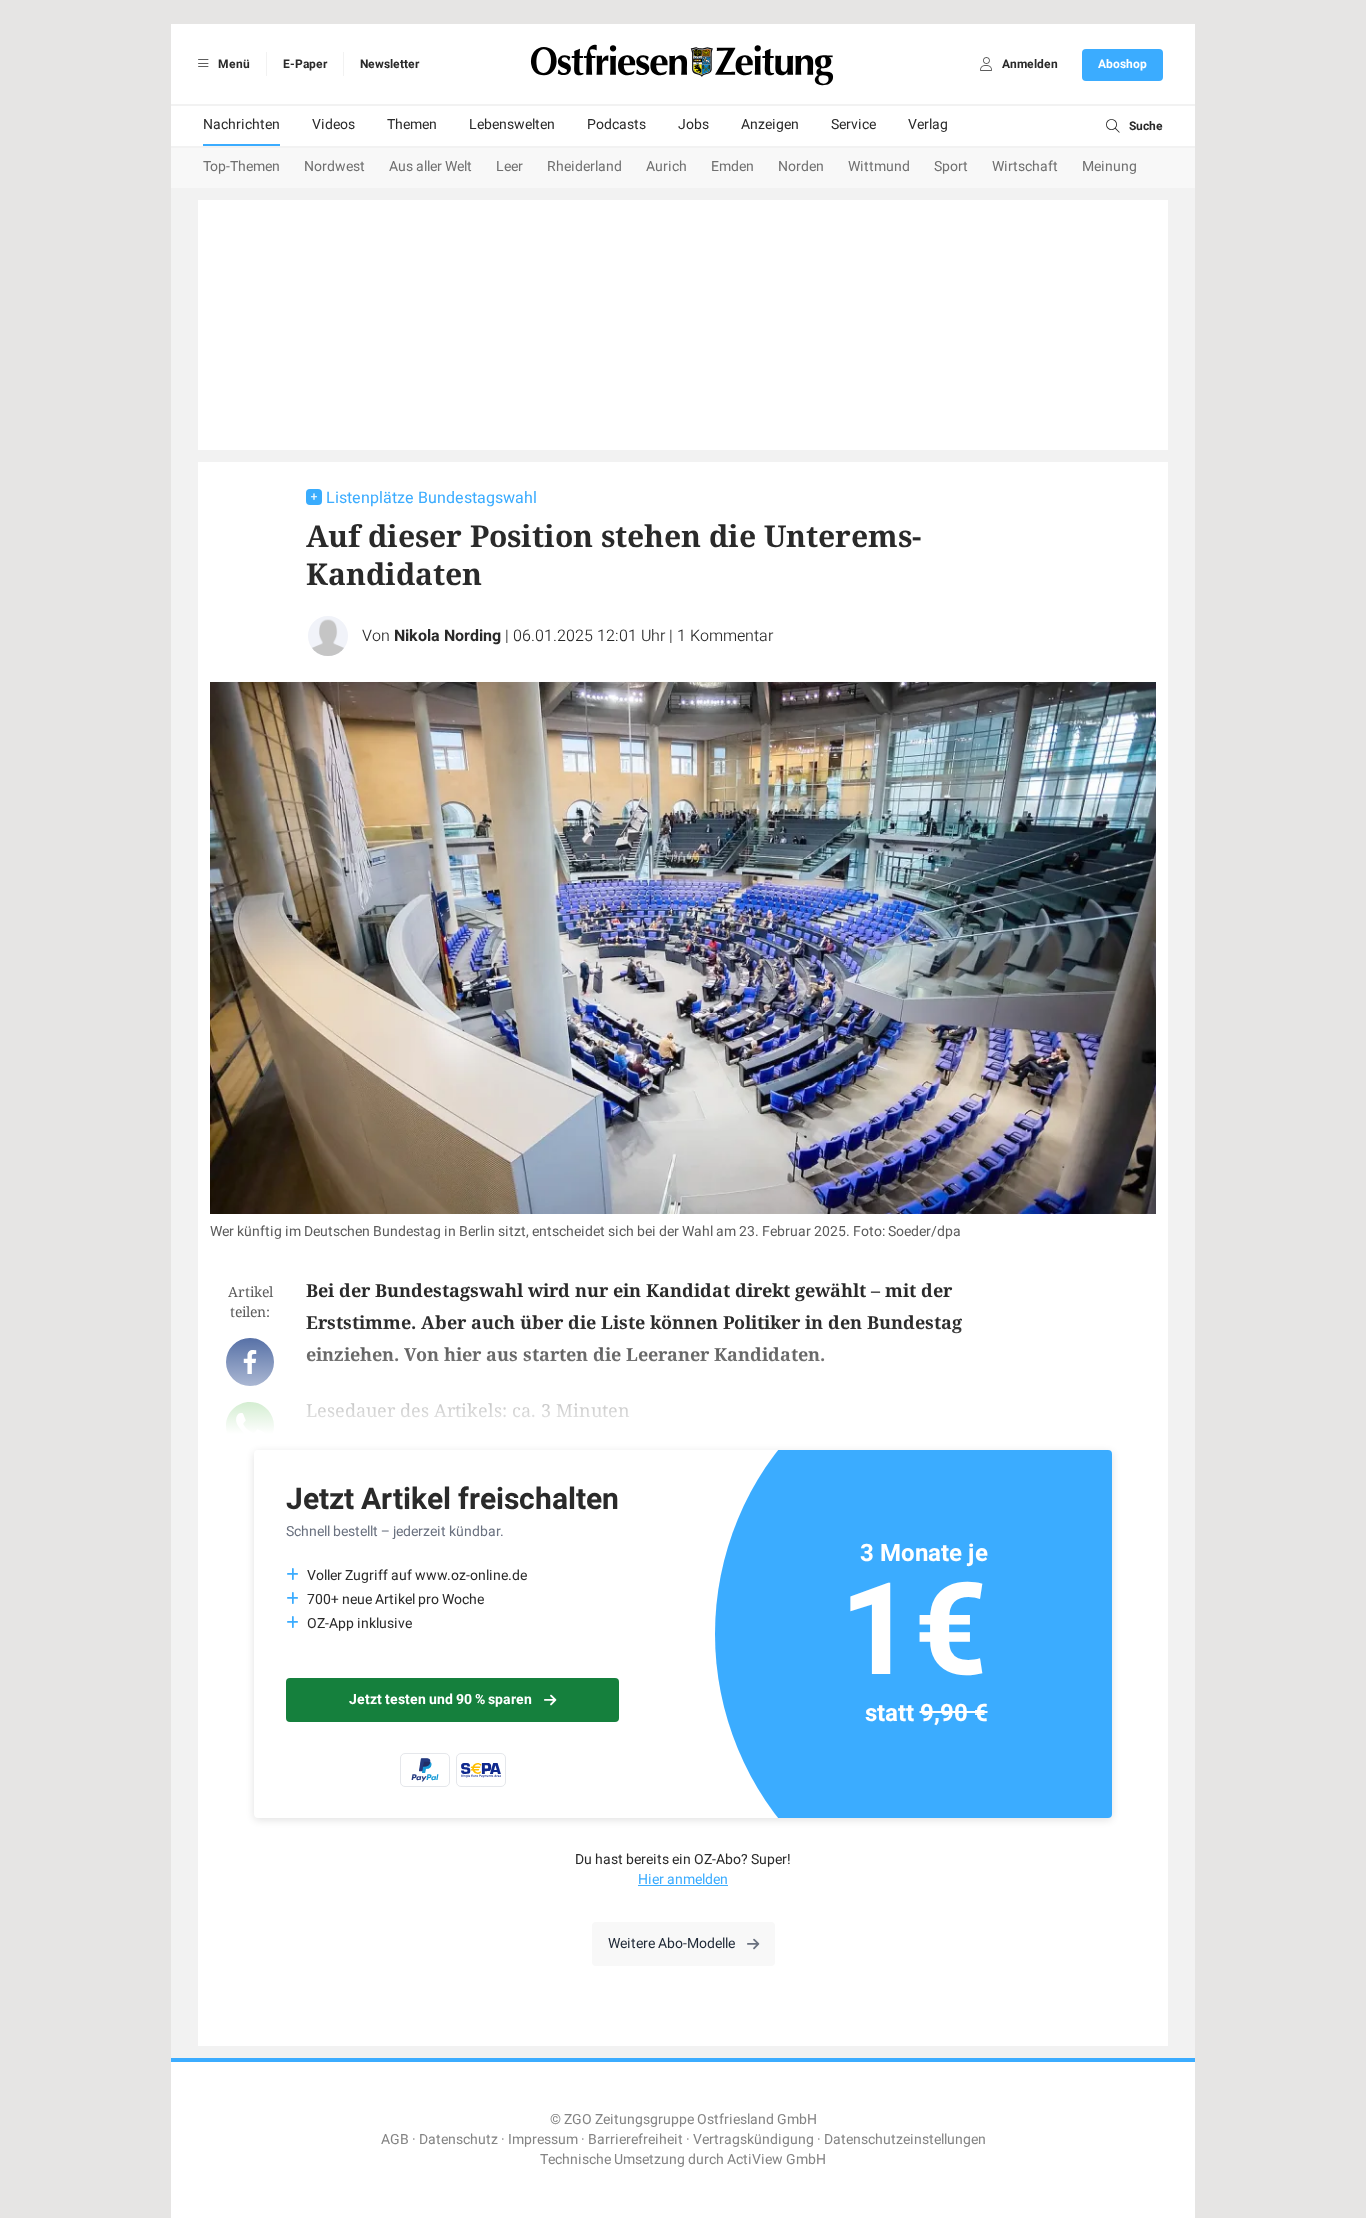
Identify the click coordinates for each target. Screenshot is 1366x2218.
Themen (412, 124)
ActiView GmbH (776, 2159)
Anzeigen (770, 124)
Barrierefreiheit (635, 2139)
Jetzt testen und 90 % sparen (440, 1699)
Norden (801, 166)
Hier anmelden (683, 1879)
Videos (333, 124)
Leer (509, 166)
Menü (232, 64)
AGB (395, 2139)
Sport (951, 166)
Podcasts (616, 124)
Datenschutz (458, 2139)
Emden (732, 166)
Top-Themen (241, 166)
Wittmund (879, 166)
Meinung (1109, 166)
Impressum (543, 2139)
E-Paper (305, 64)
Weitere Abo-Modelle (671, 1943)
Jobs (693, 124)
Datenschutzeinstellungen (905, 2139)
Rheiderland (584, 166)
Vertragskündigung (753, 2139)
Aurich (666, 166)
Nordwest (334, 166)
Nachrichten (241, 124)
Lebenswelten (512, 124)
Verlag (928, 124)
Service (853, 124)
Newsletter (389, 64)
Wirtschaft (1025, 166)
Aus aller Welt (430, 166)
